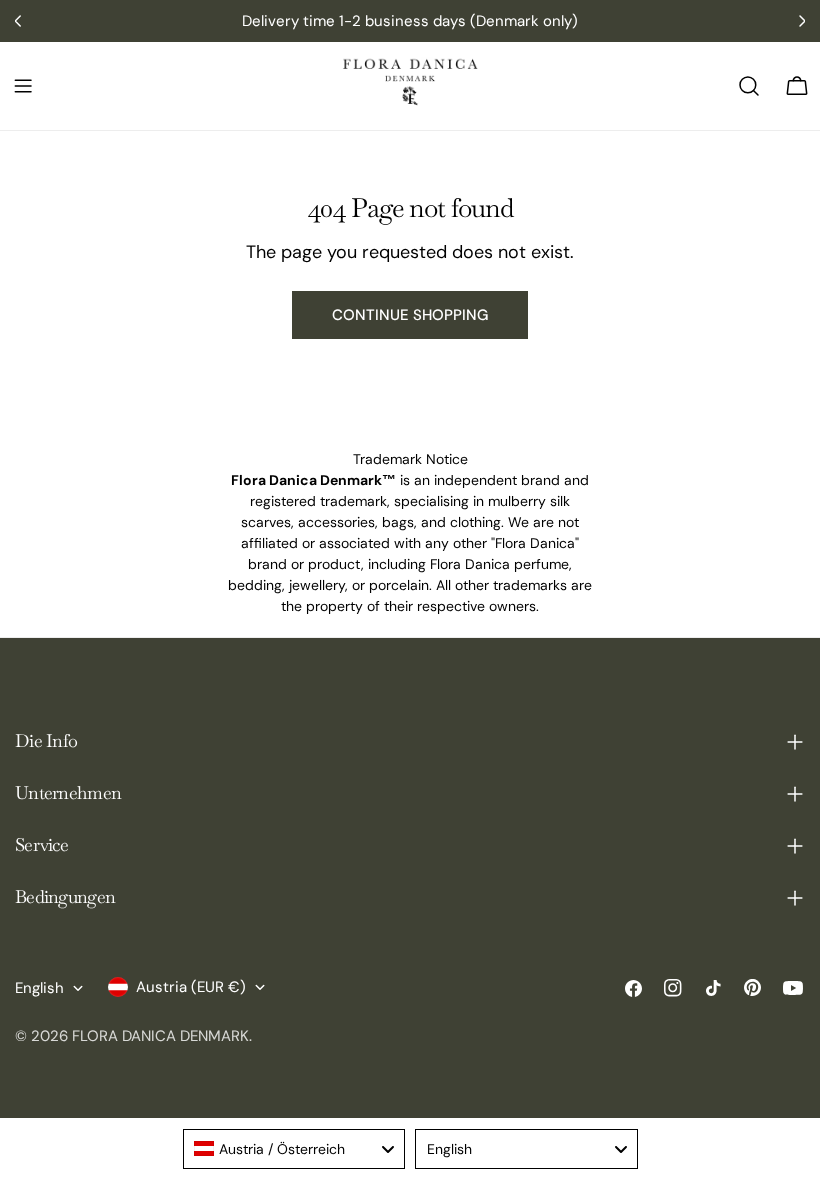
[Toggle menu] (23, 86)
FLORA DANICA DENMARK (160, 1036)
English (39, 988)
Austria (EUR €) (191, 987)
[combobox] (294, 1149)
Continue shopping (410, 315)
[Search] (749, 86)
